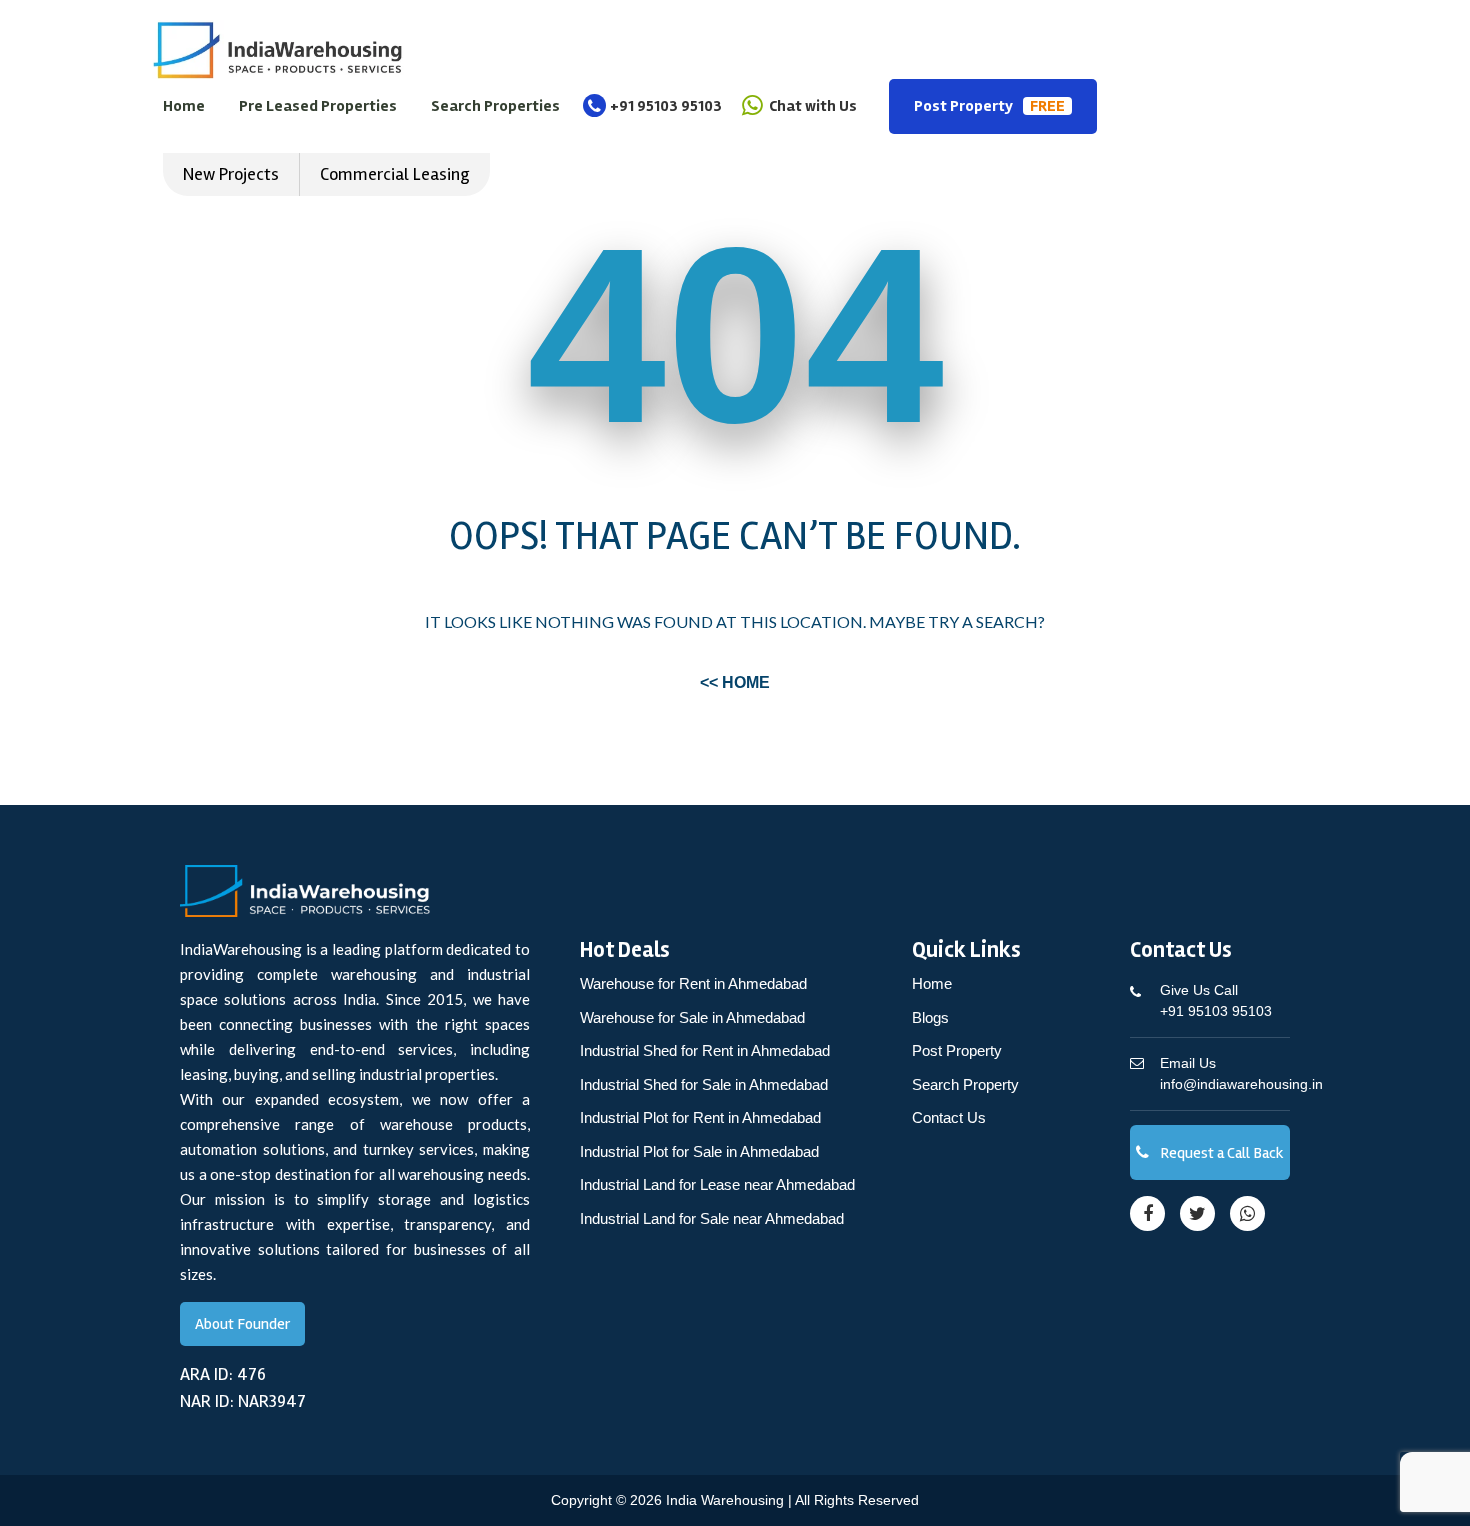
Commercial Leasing (395, 174)
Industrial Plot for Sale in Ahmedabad (699, 1151)
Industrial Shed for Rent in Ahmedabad (705, 1050)
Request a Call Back (1220, 1153)
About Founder (242, 1324)
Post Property (989, 106)
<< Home (735, 682)
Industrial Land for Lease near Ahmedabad (717, 1184)
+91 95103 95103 (666, 106)
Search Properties (495, 106)
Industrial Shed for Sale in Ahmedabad (704, 1084)
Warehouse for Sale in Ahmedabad (692, 1017)
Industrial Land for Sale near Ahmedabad (712, 1218)
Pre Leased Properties (318, 106)
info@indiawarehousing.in (1241, 1073)
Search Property (965, 1084)
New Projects (231, 174)
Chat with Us (811, 106)
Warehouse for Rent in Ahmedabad (693, 983)
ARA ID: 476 (223, 1374)
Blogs (930, 1017)
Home (184, 106)
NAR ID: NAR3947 (243, 1401)
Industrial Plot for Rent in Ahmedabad (700, 1117)
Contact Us (949, 1117)
